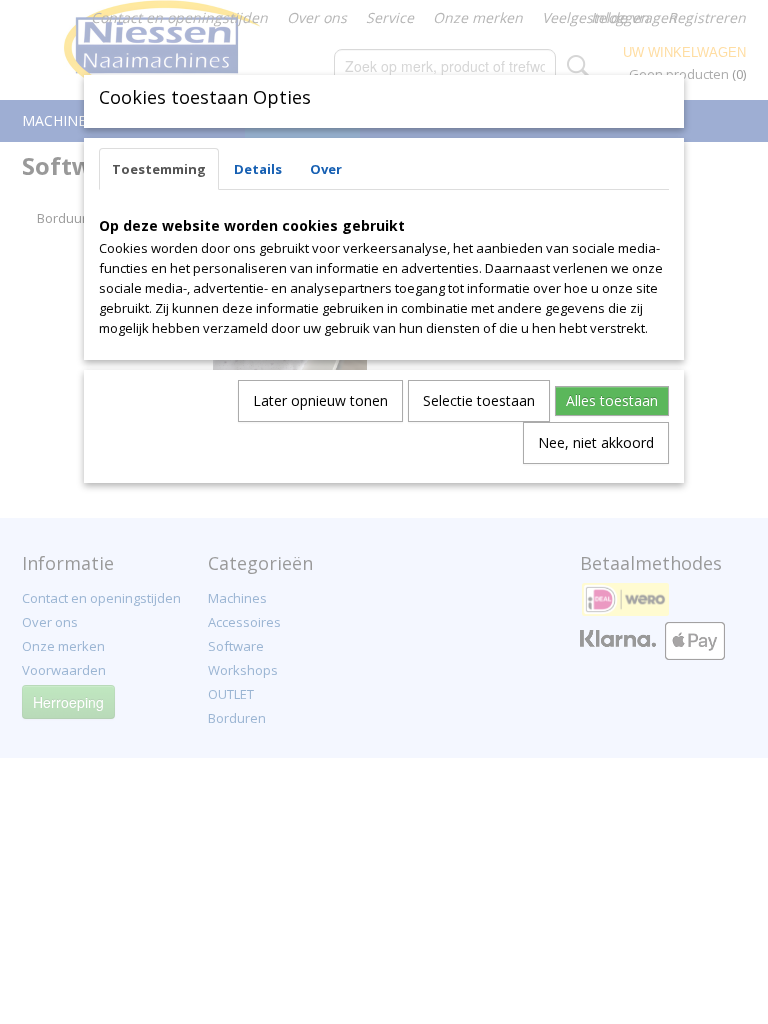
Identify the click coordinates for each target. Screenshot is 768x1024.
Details (258, 169)
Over (326, 169)
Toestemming (159, 169)
